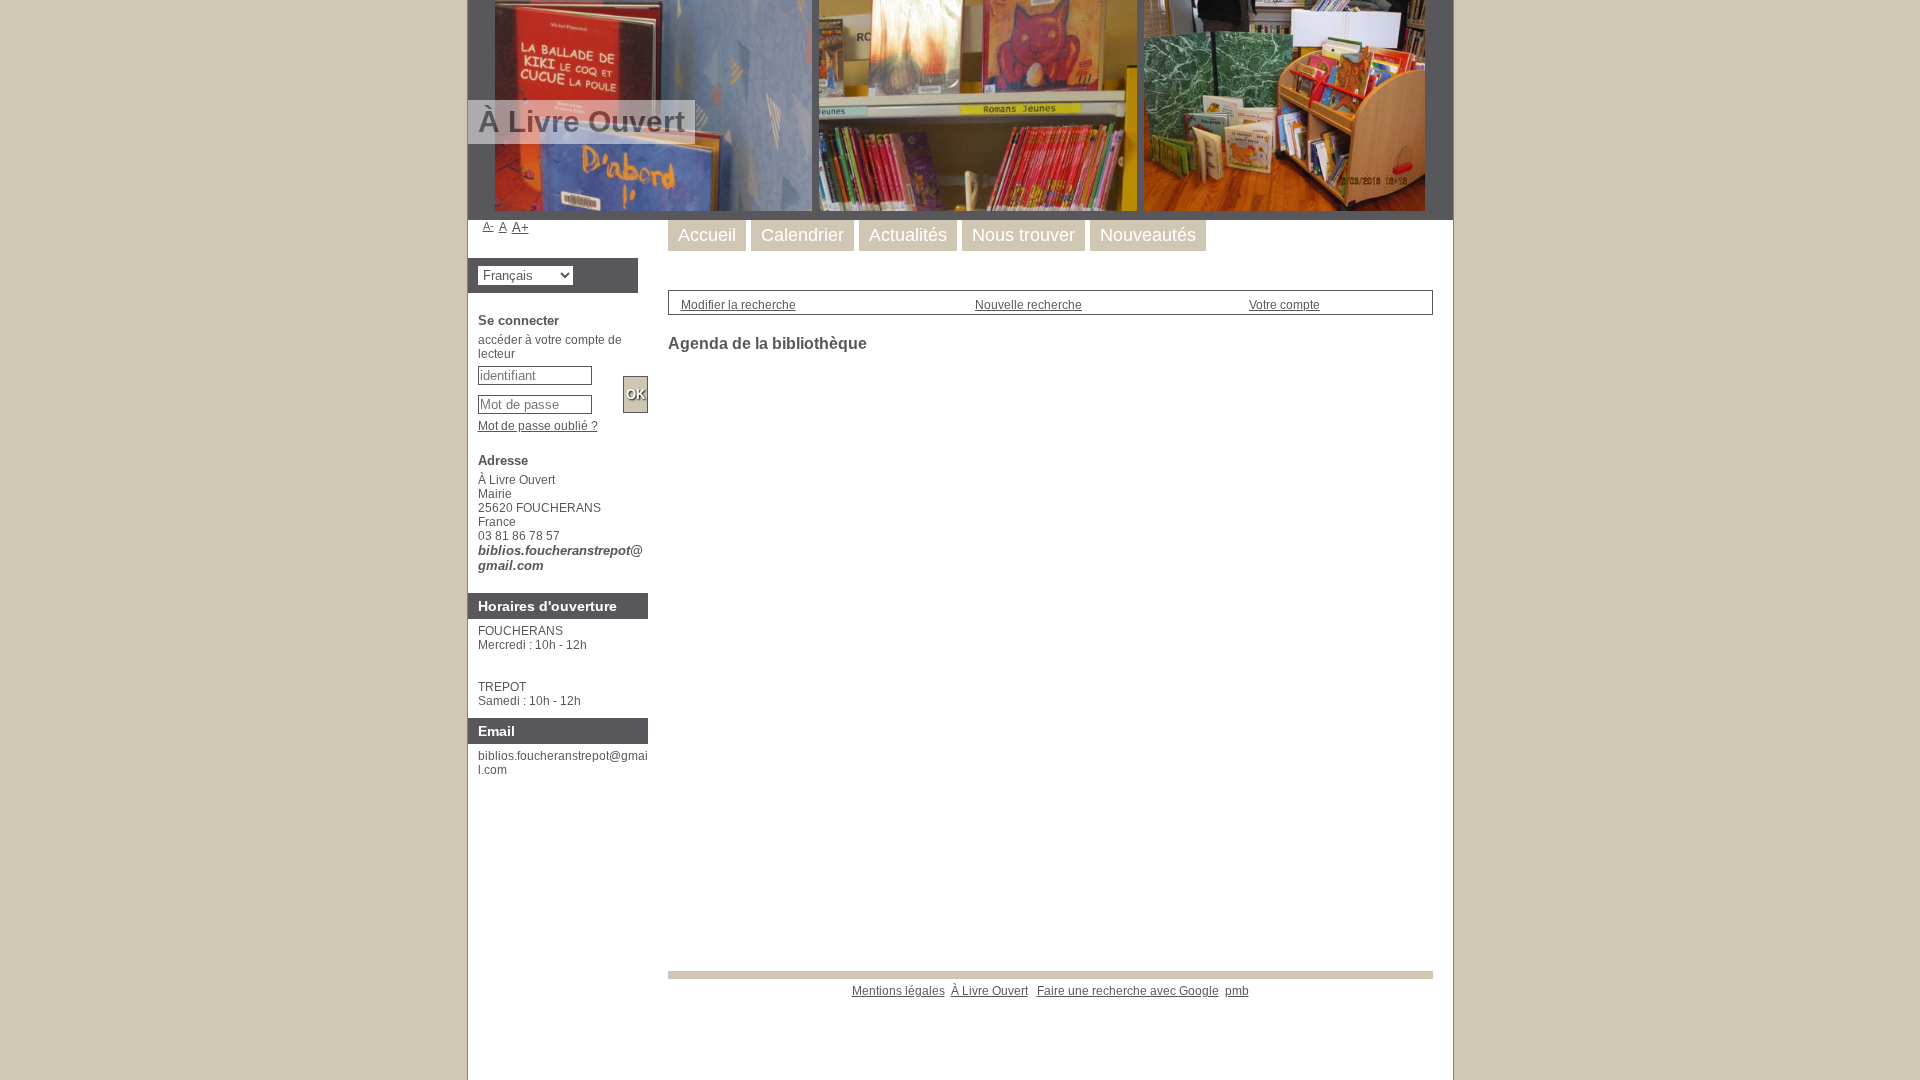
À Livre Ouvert (989, 991)
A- (488, 226)
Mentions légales (898, 991)
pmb (1237, 991)
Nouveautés (1148, 235)
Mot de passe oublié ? (538, 426)
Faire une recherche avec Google (1128, 991)
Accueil (707, 235)
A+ (520, 227)
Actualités (908, 235)
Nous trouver (1023, 235)
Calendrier (802, 235)
